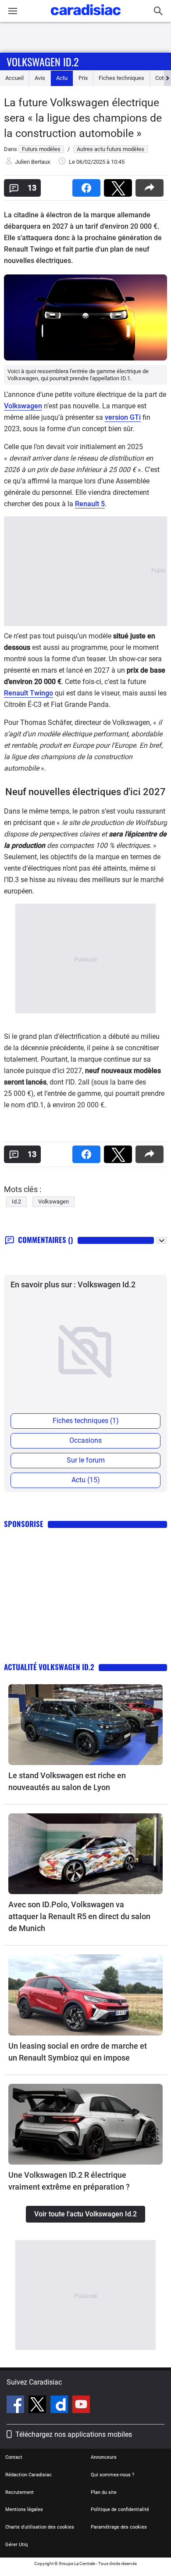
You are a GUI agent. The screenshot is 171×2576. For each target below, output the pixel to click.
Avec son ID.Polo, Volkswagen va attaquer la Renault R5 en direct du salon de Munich (79, 1916)
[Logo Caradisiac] (86, 18)
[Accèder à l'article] (85, 1725)
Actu (62, 78)
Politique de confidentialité (120, 2509)
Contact (14, 2457)
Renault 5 (90, 504)
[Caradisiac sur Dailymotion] (60, 2406)
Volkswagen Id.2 (43, 61)
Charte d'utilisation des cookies (40, 2527)
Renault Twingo (28, 693)
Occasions (85, 1440)
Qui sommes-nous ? (112, 2475)
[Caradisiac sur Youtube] (81, 2406)
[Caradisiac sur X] (38, 2406)
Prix (83, 78)
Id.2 (16, 1202)
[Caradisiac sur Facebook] (16, 2406)
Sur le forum (86, 1460)
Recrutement (20, 2492)
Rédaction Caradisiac (28, 2475)
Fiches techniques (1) (86, 1421)
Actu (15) (86, 1480)
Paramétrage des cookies (119, 2527)
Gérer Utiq (16, 2545)
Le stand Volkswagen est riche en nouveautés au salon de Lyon (67, 1781)
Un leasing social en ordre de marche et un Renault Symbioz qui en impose (78, 2052)
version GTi (123, 417)
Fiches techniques (121, 78)
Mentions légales (24, 2509)
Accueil (14, 78)
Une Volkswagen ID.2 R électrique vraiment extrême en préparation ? (69, 2181)
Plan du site (104, 2492)
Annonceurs (104, 2457)
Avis (40, 78)
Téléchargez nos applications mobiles (74, 2434)
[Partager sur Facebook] (88, 185)
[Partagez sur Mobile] (151, 185)
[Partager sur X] (120, 185)
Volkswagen (23, 406)
